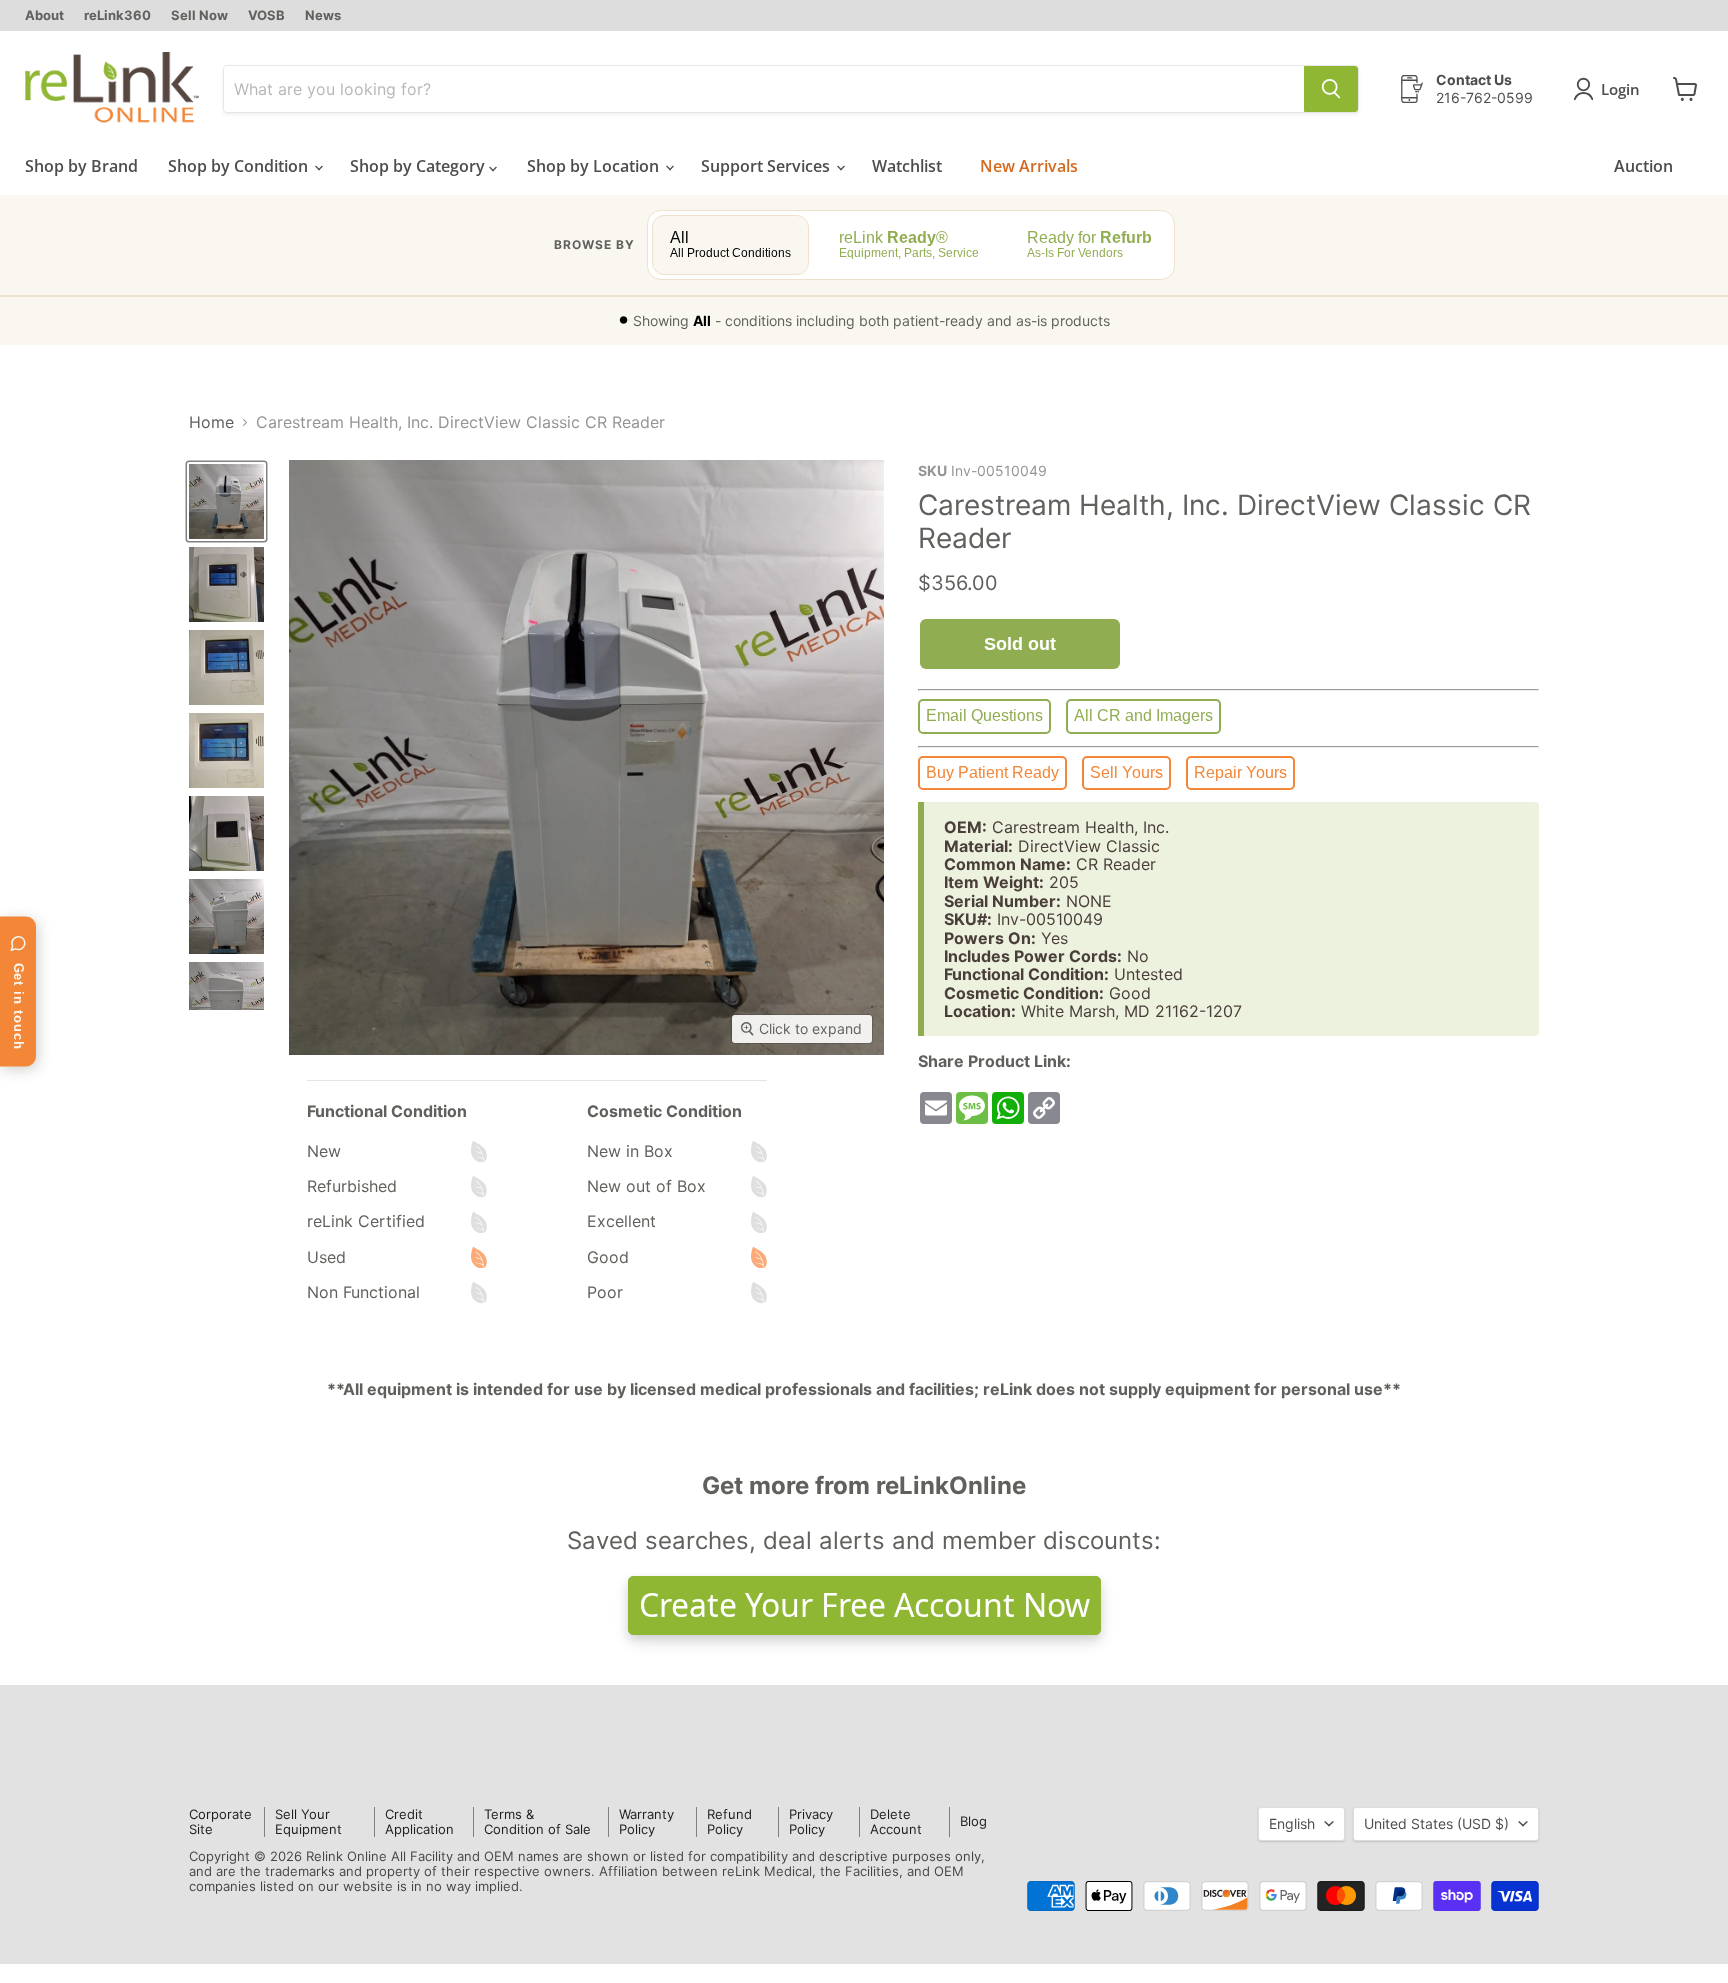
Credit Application (419, 1821)
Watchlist (907, 166)
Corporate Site (220, 1821)
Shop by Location (595, 166)
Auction (1643, 166)
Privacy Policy (811, 1821)
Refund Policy (729, 1821)
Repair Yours (1240, 772)
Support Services (767, 166)
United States (1436, 1823)
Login (1620, 89)
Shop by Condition (240, 166)
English (1292, 1823)
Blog (973, 1821)
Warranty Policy (646, 1821)
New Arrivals (1029, 166)
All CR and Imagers (1143, 715)
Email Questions (984, 715)
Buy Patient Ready (992, 772)
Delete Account (896, 1821)
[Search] (1331, 89)
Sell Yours (1126, 772)
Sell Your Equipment (308, 1821)
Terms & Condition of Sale (537, 1821)
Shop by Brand (81, 166)
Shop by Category (419, 166)
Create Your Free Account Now (864, 1604)
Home (211, 422)
